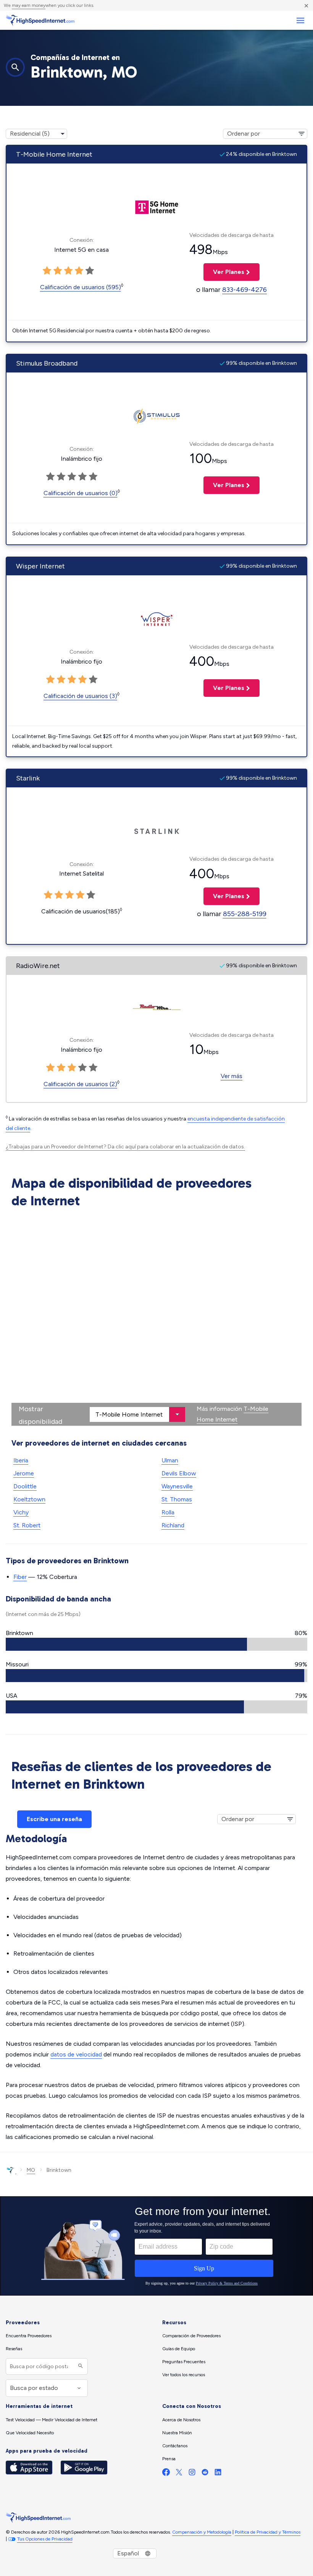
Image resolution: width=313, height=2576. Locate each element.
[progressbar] (156, 1644)
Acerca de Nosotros (181, 2420)
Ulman (170, 1460)
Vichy (21, 1512)
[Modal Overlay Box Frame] (156, 2246)
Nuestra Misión (177, 2433)
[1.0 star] (50, 680)
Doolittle (25, 1486)
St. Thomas (177, 1499)
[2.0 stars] (61, 680)
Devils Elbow (179, 1473)
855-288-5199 (245, 914)
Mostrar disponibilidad (40, 1415)
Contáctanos (175, 2446)
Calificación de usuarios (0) (81, 493)
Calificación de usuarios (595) (81, 287)
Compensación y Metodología (202, 2532)
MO (31, 2170)
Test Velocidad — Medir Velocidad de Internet (52, 2420)
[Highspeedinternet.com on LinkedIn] (218, 2474)
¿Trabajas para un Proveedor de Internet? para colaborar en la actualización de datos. (125, 1147)
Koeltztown (29, 1499)
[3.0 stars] (72, 680)
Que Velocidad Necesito (30, 2433)
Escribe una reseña (54, 1819)
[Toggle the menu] (300, 20)
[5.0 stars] (93, 680)
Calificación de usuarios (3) (80, 696)
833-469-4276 (244, 290)
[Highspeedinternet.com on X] (179, 2474)
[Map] (156, 1319)
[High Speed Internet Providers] (40, 20)
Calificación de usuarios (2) (80, 1084)
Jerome (24, 1473)
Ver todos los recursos (184, 2375)
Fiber (20, 1577)
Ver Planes (224, 272)
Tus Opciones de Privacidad (45, 2539)
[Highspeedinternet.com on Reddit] (205, 2474)
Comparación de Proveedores (191, 2336)
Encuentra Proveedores (29, 2336)
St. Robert (27, 1525)
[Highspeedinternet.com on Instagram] (192, 2474)
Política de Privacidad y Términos (268, 2532)
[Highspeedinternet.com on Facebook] (166, 2474)
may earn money (29, 5)
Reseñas (14, 2349)
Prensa (169, 2459)
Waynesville (177, 1486)
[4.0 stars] (82, 680)
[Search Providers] (80, 2366)
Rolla (168, 1512)
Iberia (21, 1460)
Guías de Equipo (179, 2349)
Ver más (232, 1076)
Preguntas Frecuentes (184, 2362)
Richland (173, 1525)
